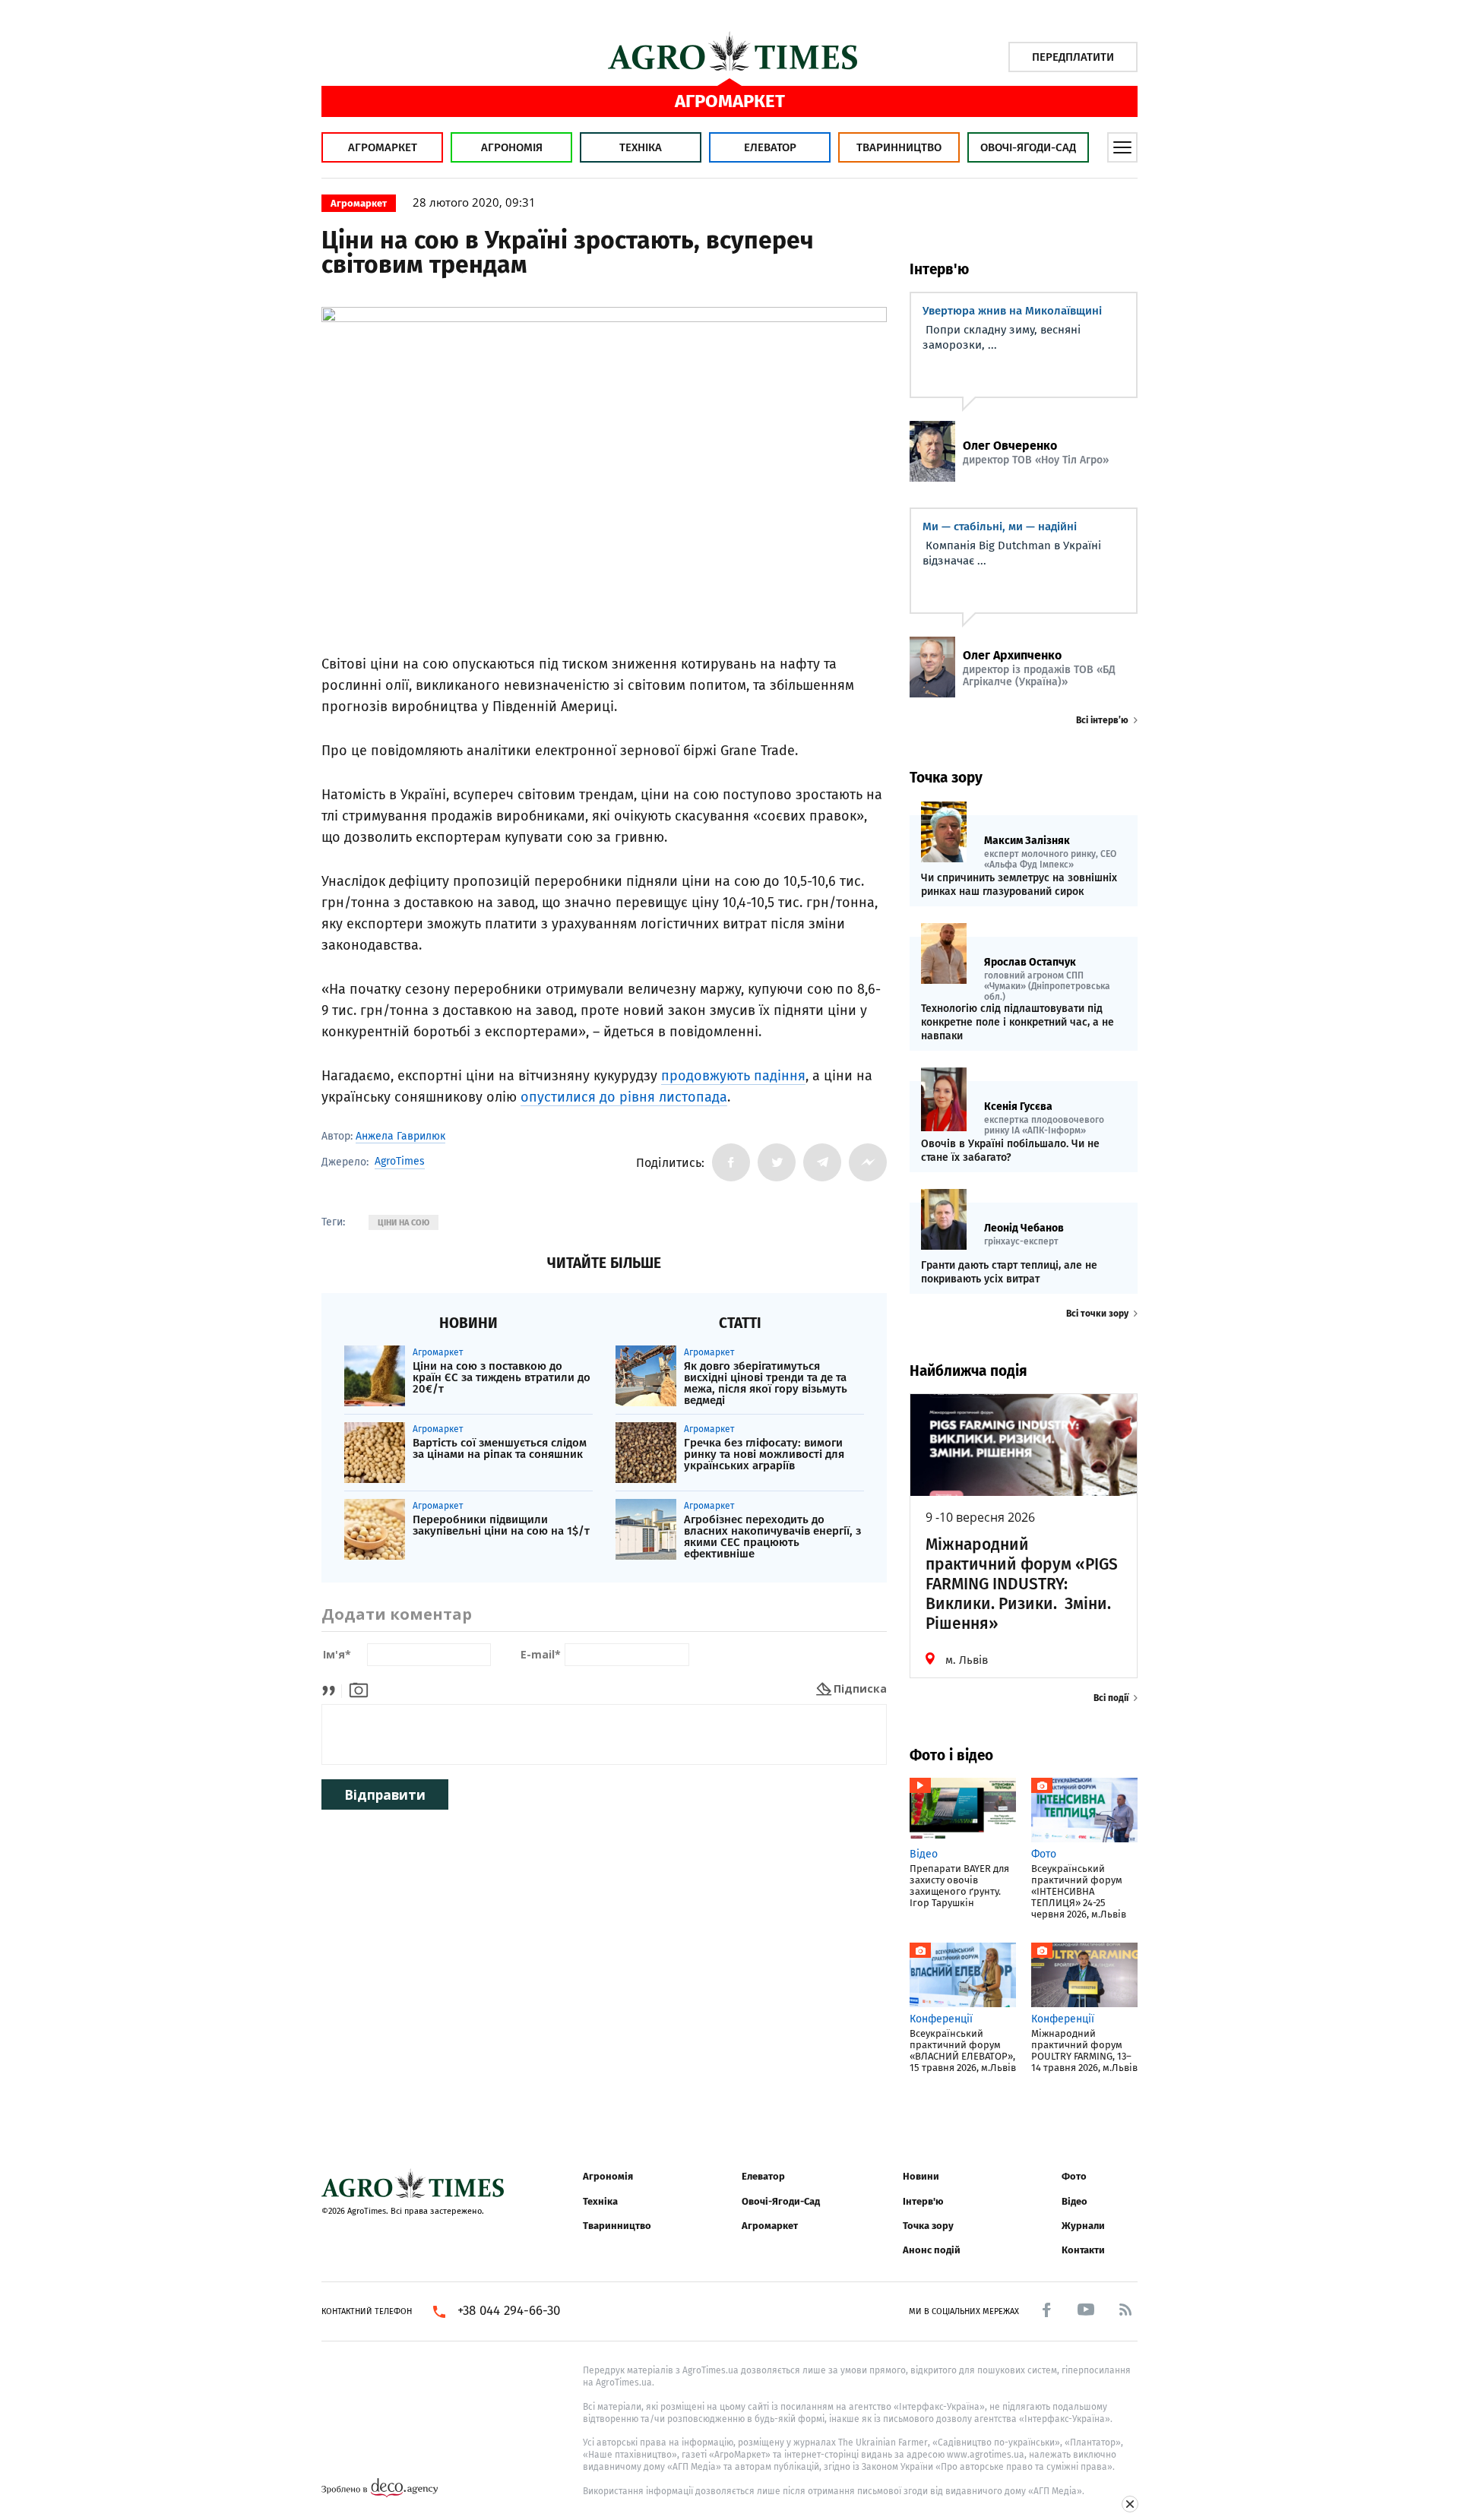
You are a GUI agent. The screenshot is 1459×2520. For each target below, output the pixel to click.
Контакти (1083, 2250)
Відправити (385, 1795)
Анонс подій (932, 2250)
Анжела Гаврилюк (400, 1136)
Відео (1074, 2201)
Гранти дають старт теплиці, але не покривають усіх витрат (1009, 1272)
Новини (921, 2176)
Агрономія (512, 147)
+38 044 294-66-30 (509, 2311)
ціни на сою (404, 1223)
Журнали (1083, 2226)
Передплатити (1073, 57)
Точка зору (928, 2226)
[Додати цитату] (332, 1688)
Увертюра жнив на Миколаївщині (1012, 311)
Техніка (641, 147)
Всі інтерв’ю (1102, 720)
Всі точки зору (1097, 1314)
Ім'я (337, 1655)
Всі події (1111, 1698)
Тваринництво (899, 147)
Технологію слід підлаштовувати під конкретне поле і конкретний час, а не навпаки (1018, 1022)
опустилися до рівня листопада (624, 1097)
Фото (1074, 2176)
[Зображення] (359, 1688)
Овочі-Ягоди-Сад (1028, 147)
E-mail (541, 1655)
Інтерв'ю (923, 2201)
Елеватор (770, 147)
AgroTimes (400, 1162)
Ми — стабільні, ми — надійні (1000, 526)
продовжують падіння (733, 1076)
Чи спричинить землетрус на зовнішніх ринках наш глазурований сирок (1019, 885)
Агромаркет (383, 147)
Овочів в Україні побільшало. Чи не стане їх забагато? (1010, 1151)
